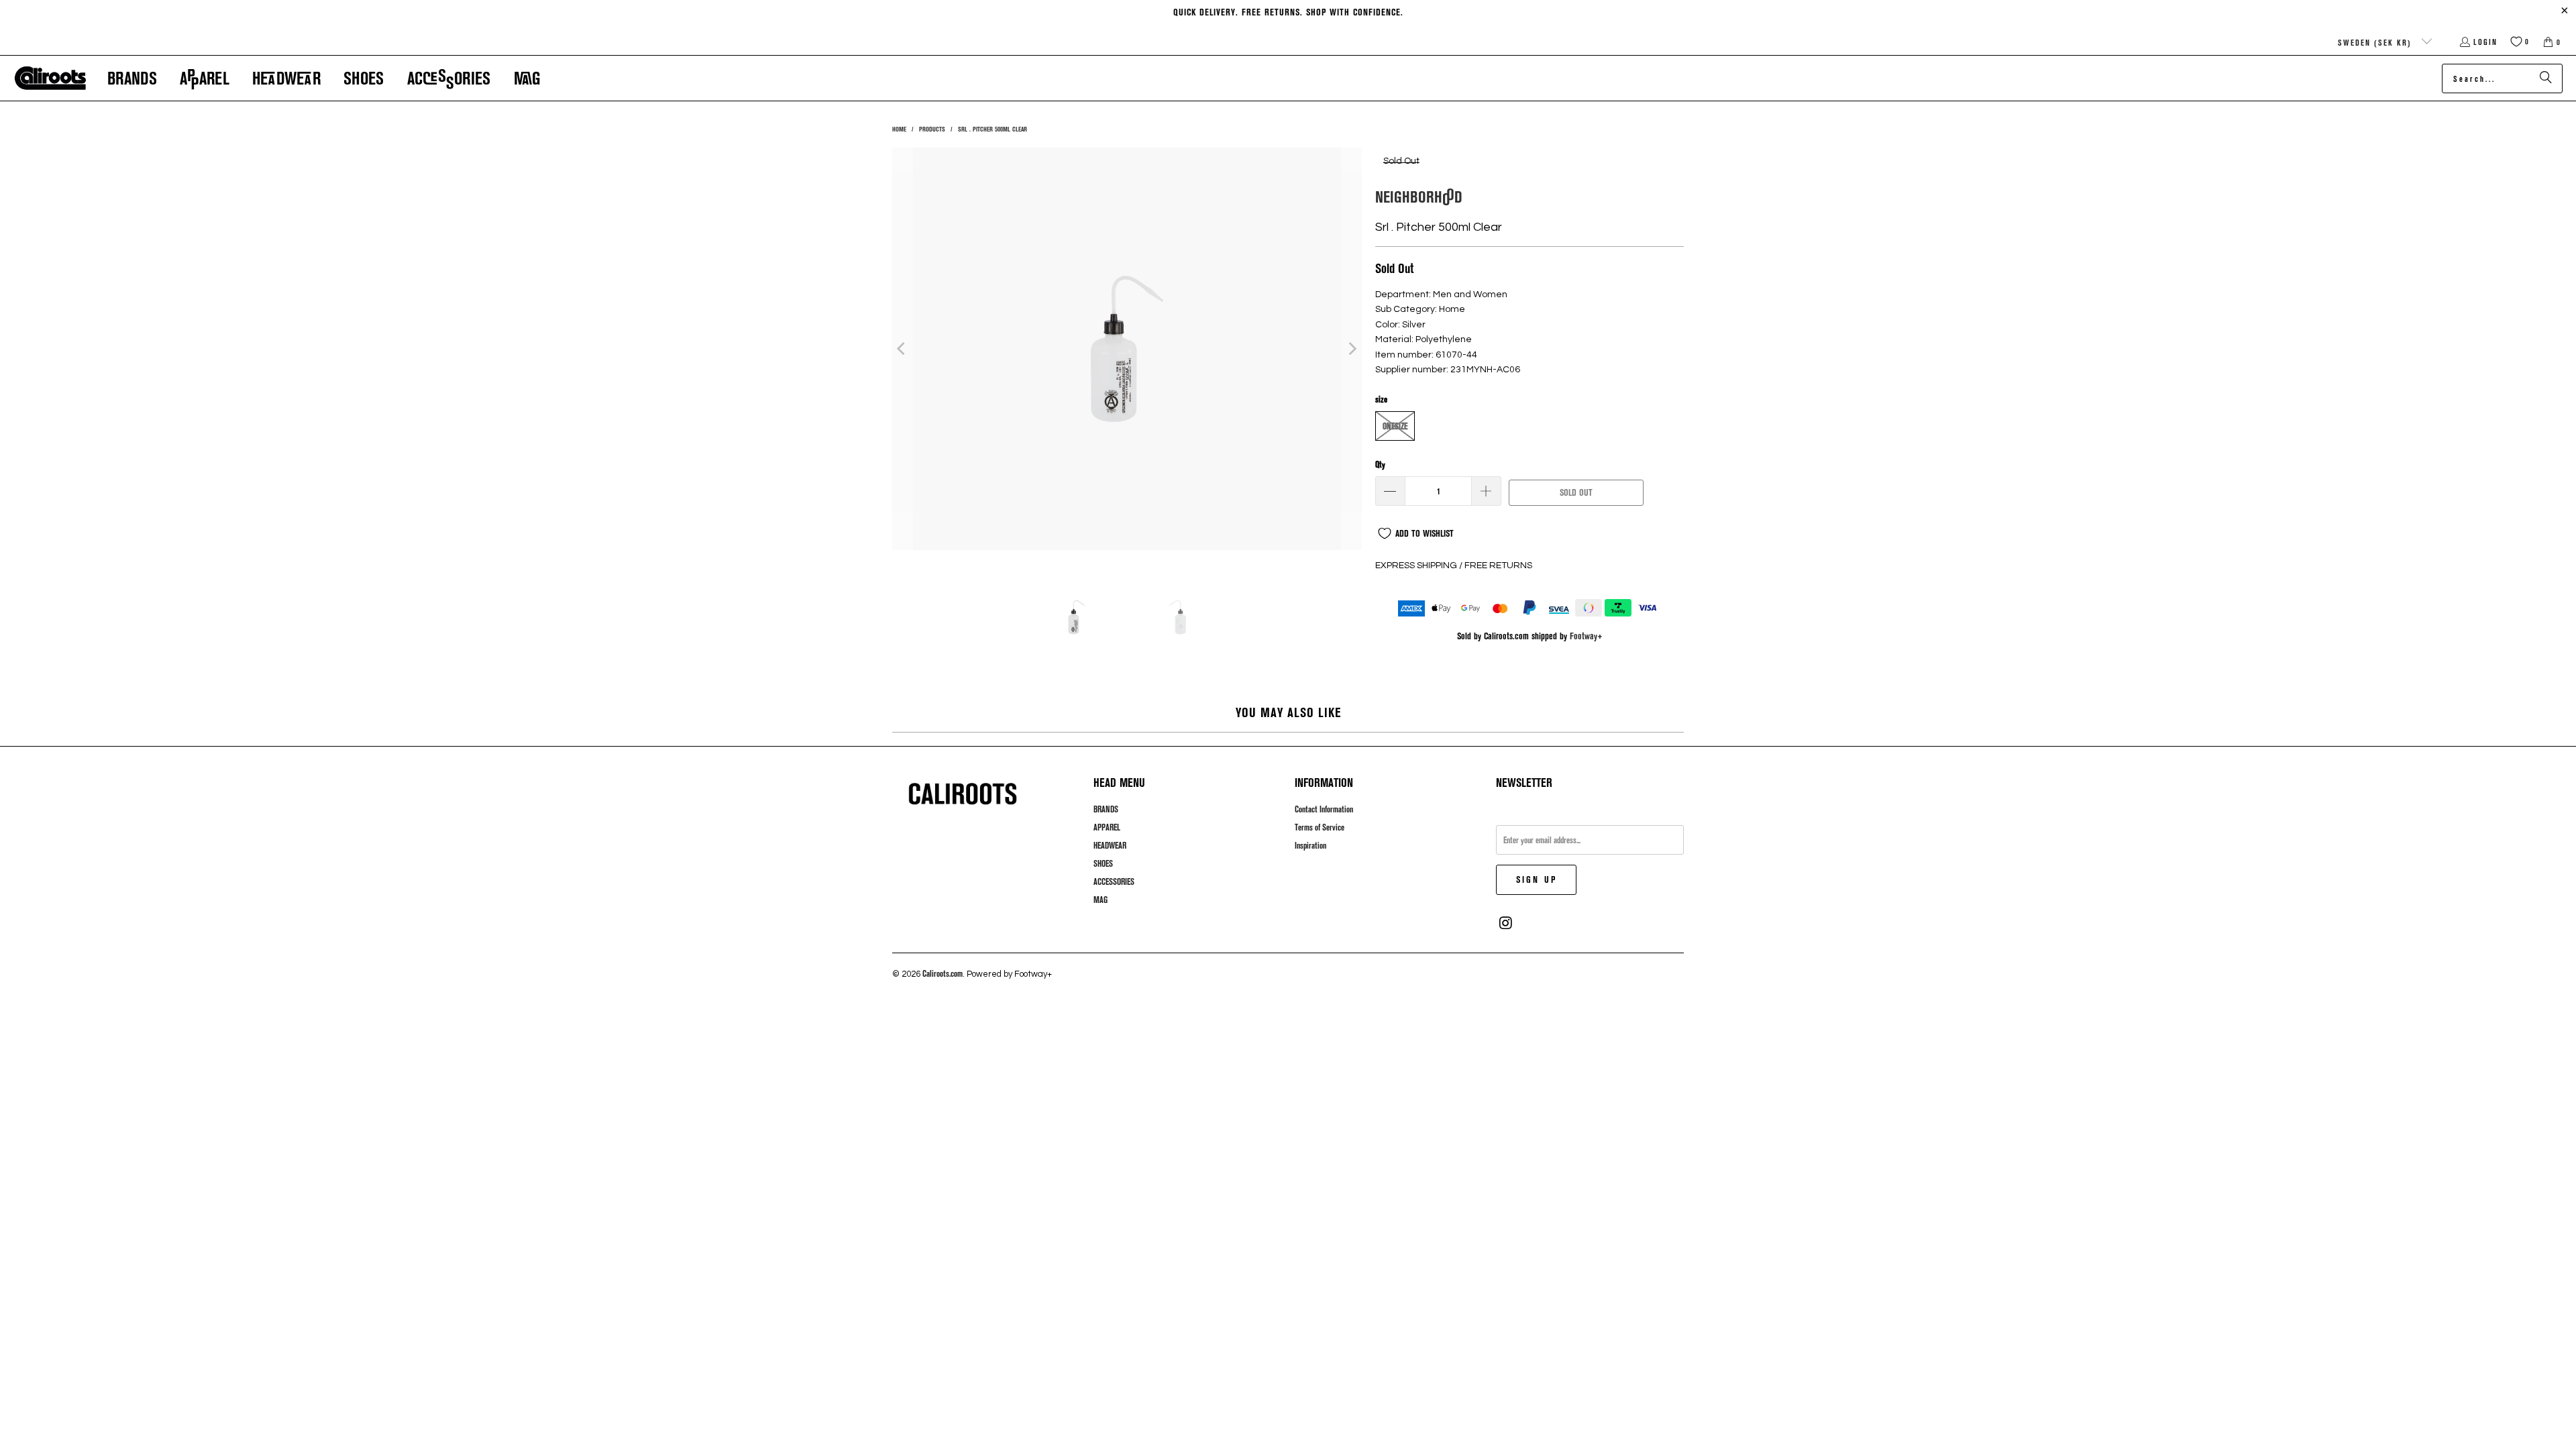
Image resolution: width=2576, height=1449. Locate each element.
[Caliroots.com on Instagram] (1506, 923)
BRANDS (1106, 809)
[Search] (2546, 78)
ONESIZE (1395, 426)
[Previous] (902, 349)
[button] (132, 78)
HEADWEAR (1110, 845)
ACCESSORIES (1114, 881)
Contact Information (1324, 809)
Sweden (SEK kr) (2376, 42)
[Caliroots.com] (50, 78)
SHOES (1103, 863)
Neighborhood (1419, 196)
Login (2485, 42)
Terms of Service (1320, 827)
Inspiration (1310, 845)
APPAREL (1107, 827)
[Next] (1352, 349)
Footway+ (1586, 636)
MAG (1101, 900)
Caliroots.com (943, 973)
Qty (1380, 464)
